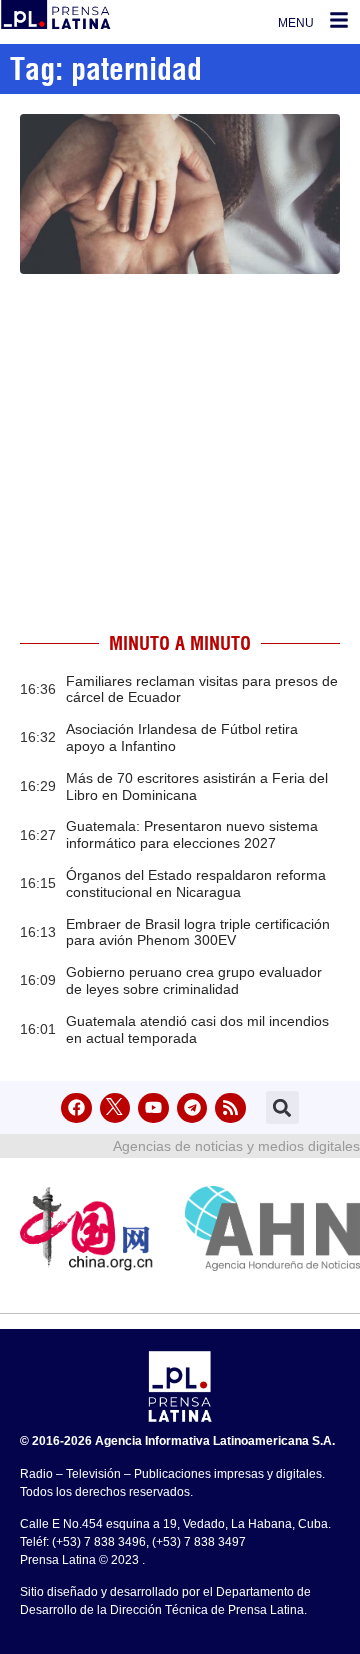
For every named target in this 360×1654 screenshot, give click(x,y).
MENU (296, 23)
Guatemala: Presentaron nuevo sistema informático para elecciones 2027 (192, 834)
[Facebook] (76, 1108)
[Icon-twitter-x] (115, 1108)
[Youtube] (153, 1108)
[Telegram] (192, 1108)
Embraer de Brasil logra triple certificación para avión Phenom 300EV (198, 932)
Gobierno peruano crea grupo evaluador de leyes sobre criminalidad (194, 980)
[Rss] (230, 1108)
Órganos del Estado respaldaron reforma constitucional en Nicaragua (196, 883)
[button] (282, 1107)
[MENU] (339, 20)
